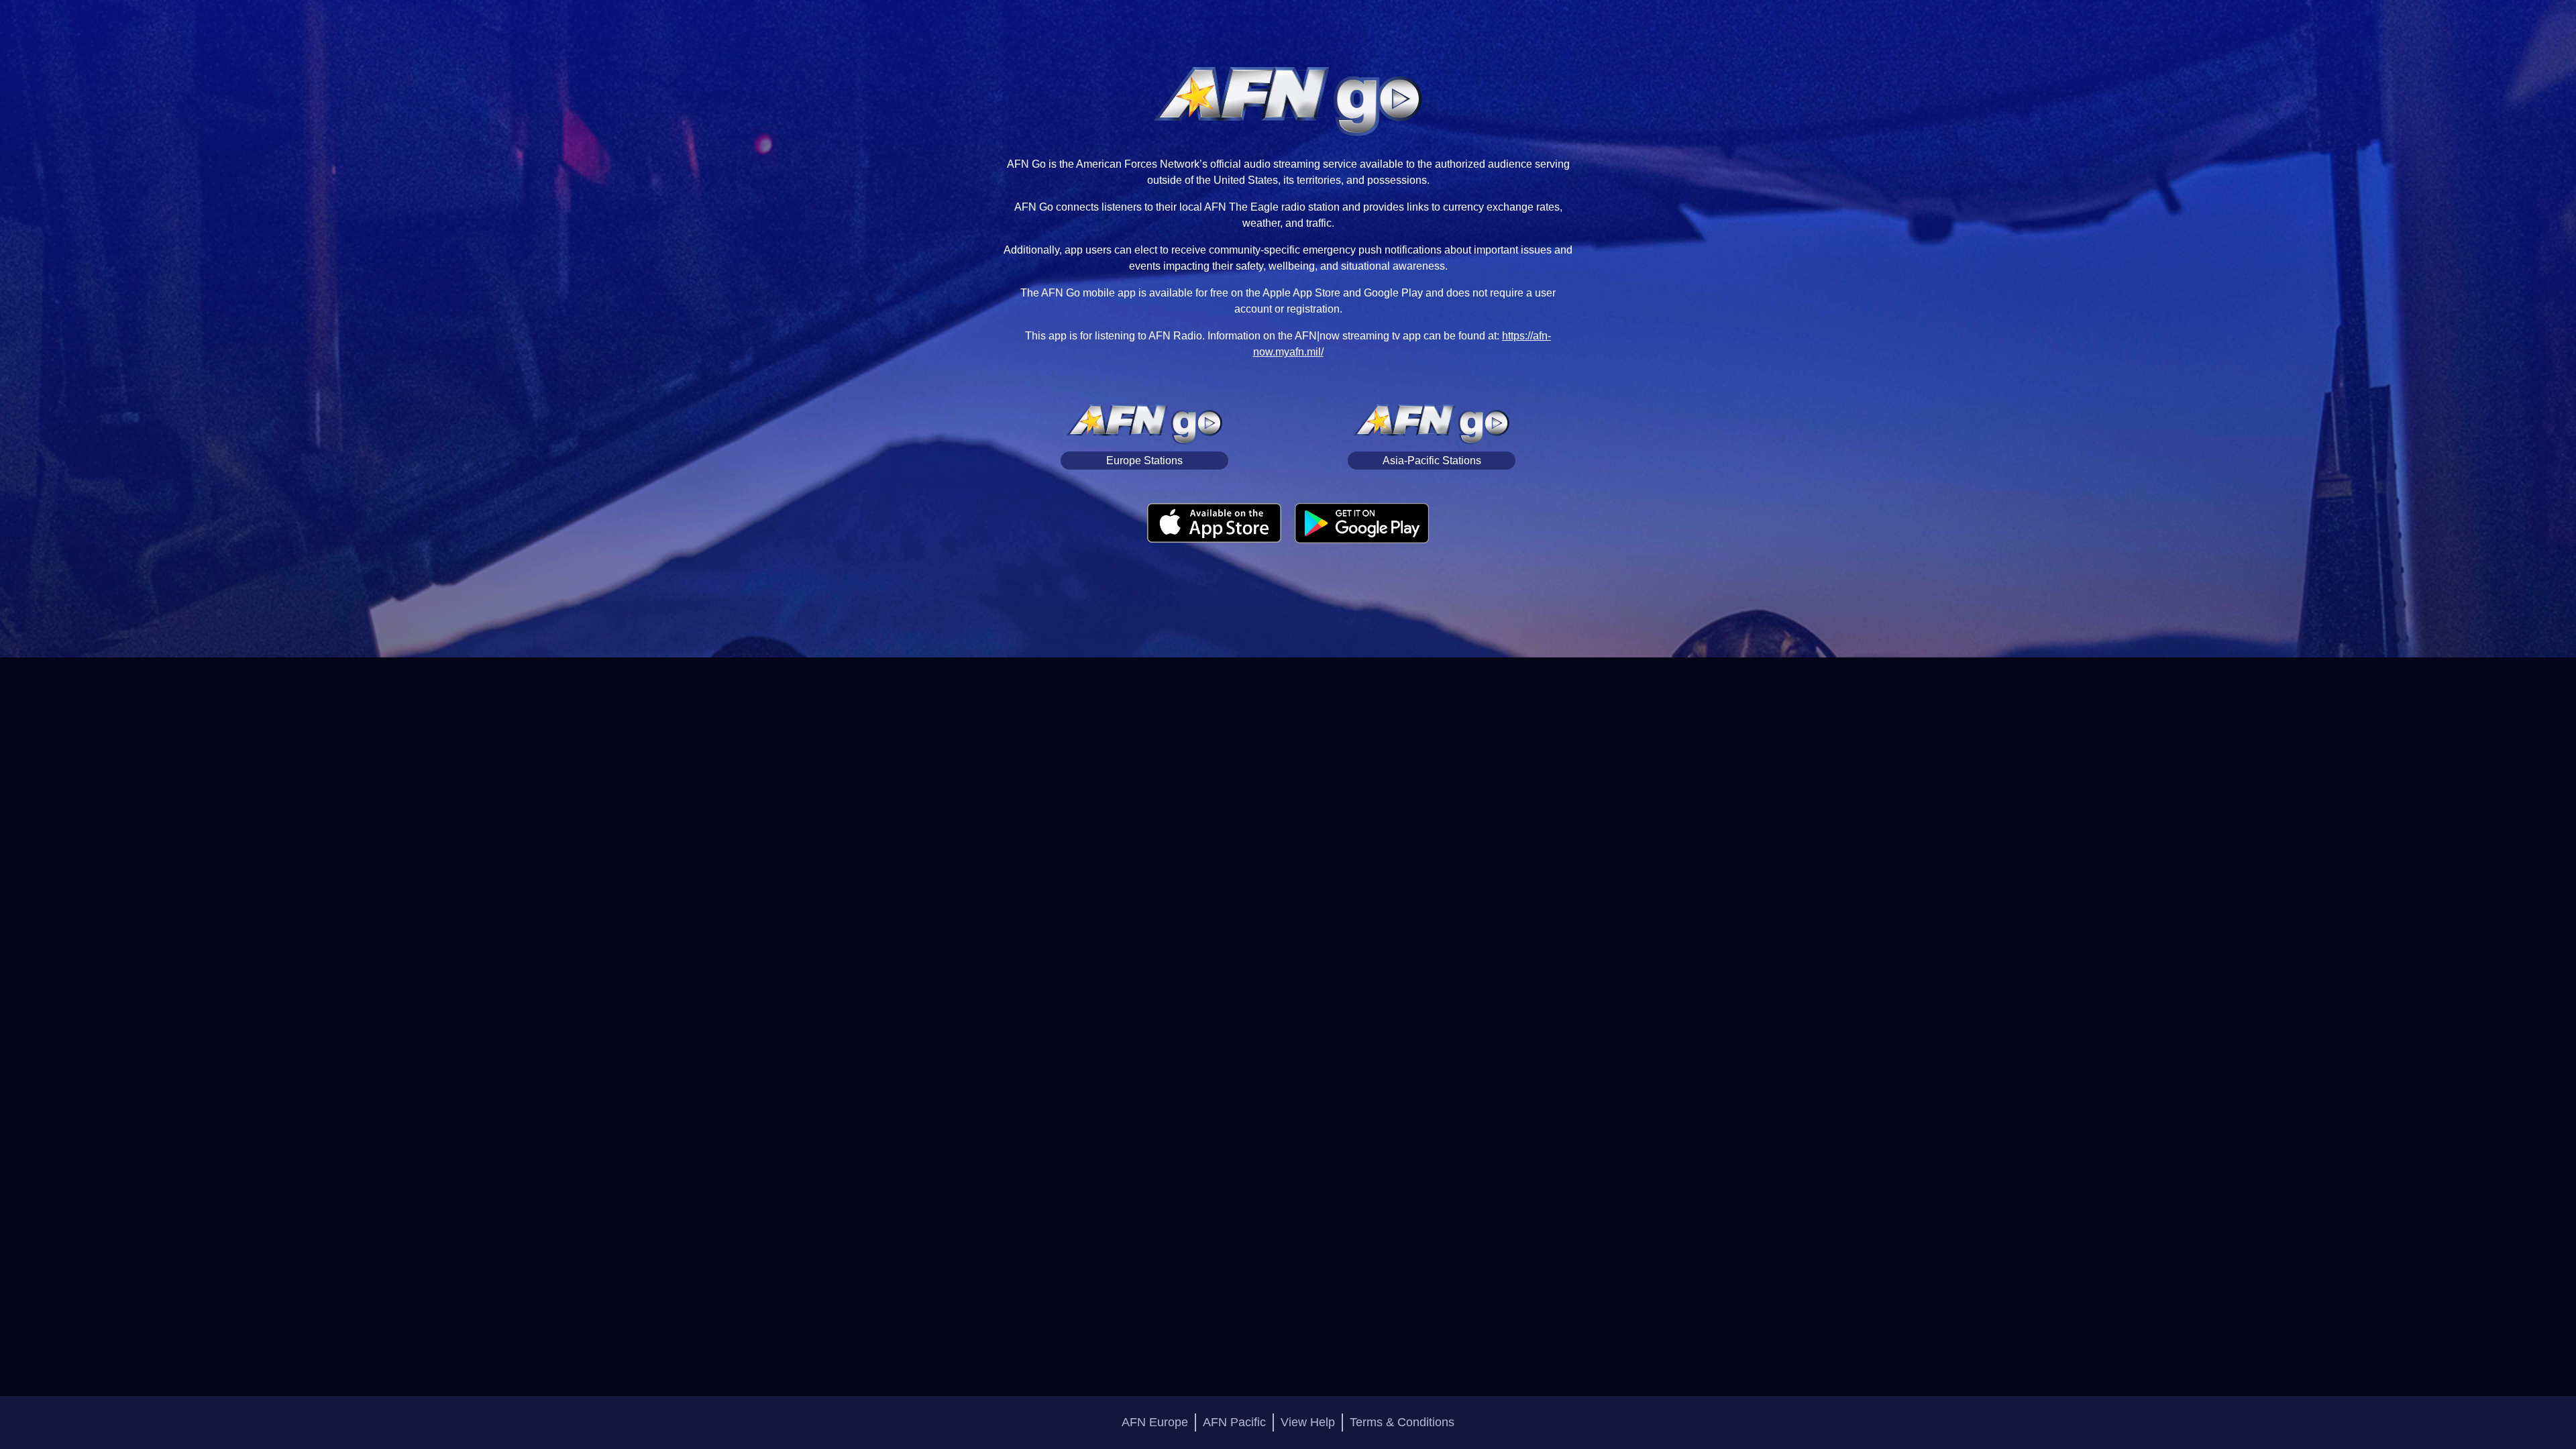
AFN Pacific (1234, 1422)
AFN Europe (1155, 1422)
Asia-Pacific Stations (1432, 461)
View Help (1308, 1422)
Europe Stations (1144, 461)
